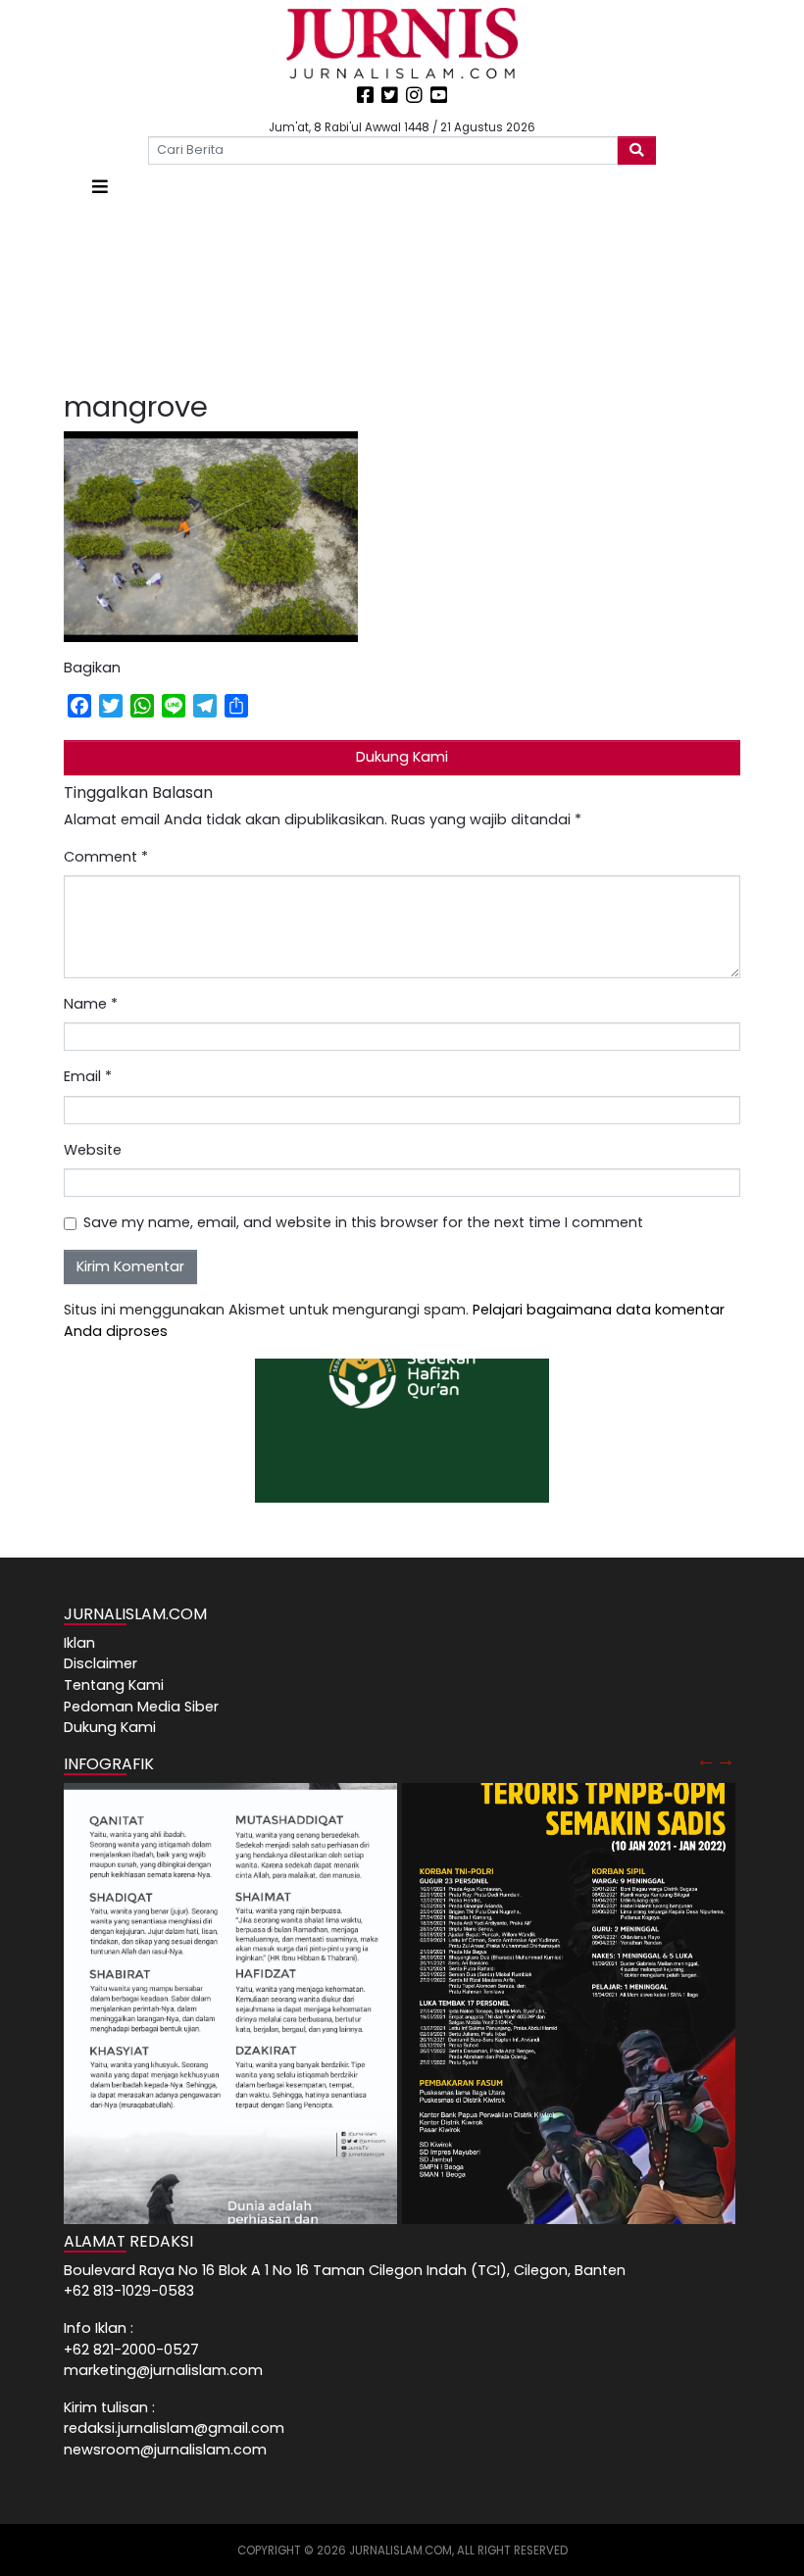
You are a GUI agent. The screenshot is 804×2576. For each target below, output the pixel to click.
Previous (706, 1759)
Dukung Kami (402, 757)
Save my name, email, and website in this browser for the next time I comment (363, 1222)
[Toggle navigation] (100, 187)
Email (88, 1076)
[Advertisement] (402, 296)
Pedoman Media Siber (141, 1707)
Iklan (79, 1643)
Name (91, 1004)
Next (726, 1759)
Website (93, 1150)
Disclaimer (100, 1663)
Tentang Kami (114, 1685)
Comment (106, 857)
